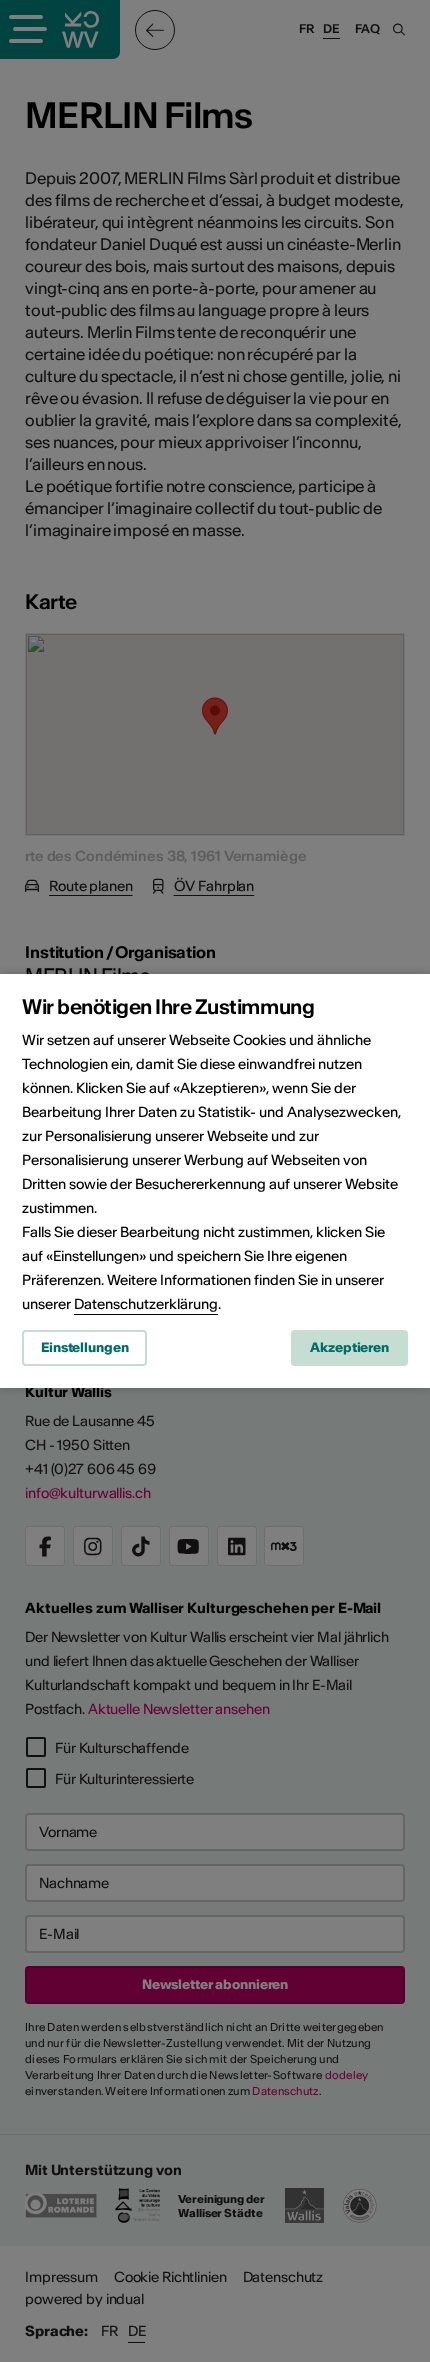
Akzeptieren (349, 1347)
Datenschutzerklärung (146, 1304)
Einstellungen (84, 1347)
